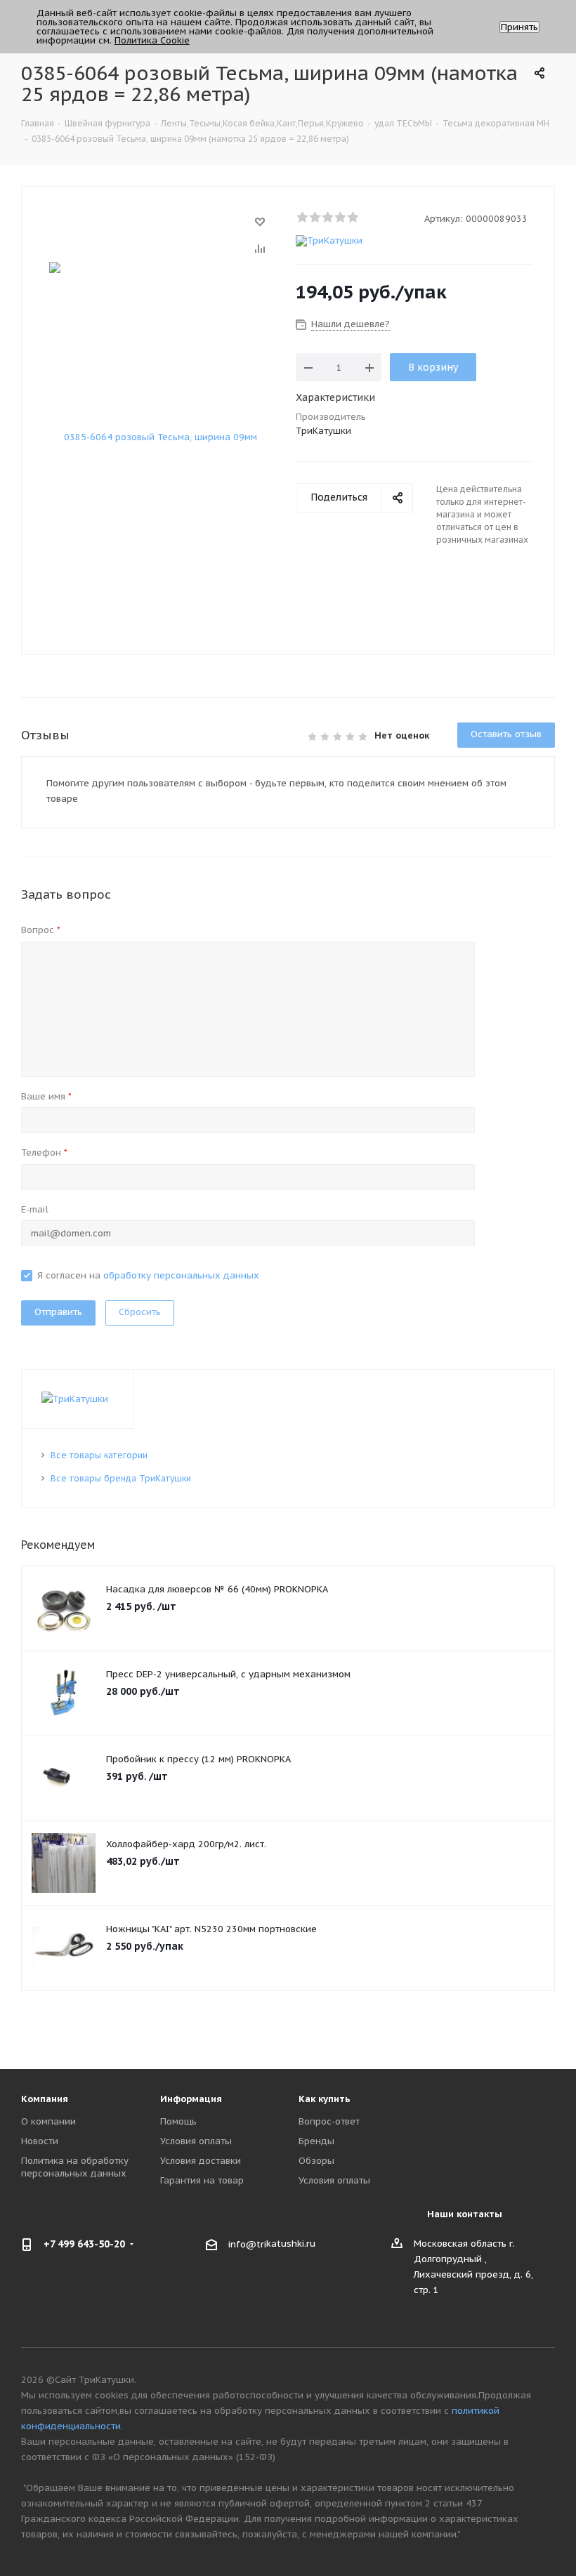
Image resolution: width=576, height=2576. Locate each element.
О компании (48, 2121)
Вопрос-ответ (329, 2121)
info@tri (247, 2244)
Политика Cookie (152, 40)
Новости (40, 2141)
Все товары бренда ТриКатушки (121, 1478)
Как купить (325, 2099)
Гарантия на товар (202, 2180)
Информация (191, 2099)
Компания (45, 2099)
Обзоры (316, 2161)
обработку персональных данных (181, 1275)
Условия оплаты (196, 2141)
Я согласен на (148, 1275)
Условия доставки (201, 2161)
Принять (519, 27)
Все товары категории (99, 1455)
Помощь (178, 2121)
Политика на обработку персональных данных (75, 2167)
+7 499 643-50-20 (84, 2244)
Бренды (316, 2141)
